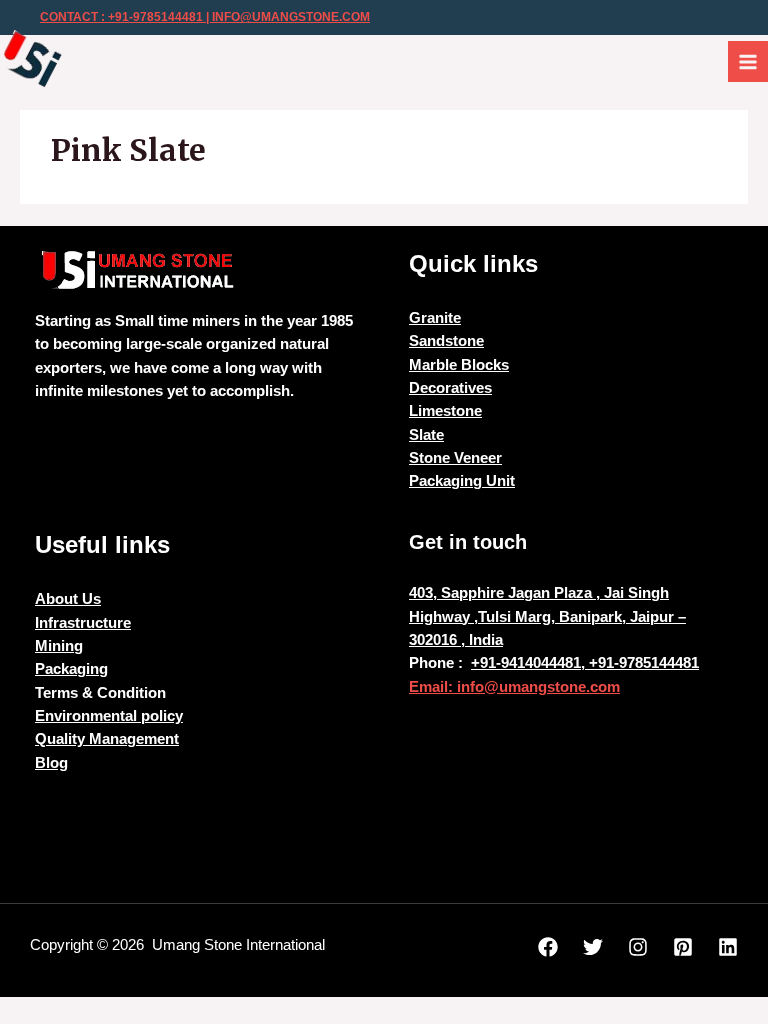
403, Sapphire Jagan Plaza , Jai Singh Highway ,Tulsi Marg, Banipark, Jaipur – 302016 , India (547, 616)
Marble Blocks (459, 365)
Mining (59, 646)
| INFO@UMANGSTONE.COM (286, 17)
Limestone (445, 411)
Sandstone (446, 341)
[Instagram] (638, 947)
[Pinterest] (683, 947)
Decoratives (450, 388)
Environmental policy (109, 716)
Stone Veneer (455, 458)
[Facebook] (548, 947)
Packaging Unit (462, 481)
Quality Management (107, 739)
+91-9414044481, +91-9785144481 (585, 663)
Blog (51, 763)
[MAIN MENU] (748, 61)
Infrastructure (83, 623)
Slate (426, 435)
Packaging (71, 669)
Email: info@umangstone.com (514, 687)
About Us (68, 599)
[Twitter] (593, 947)
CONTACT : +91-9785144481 (121, 17)
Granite (435, 318)
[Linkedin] (728, 947)
